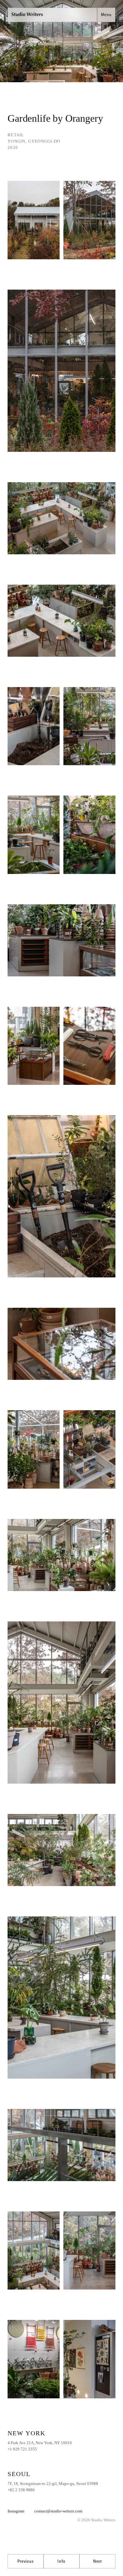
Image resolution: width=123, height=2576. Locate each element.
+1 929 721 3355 (22, 2449)
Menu (106, 15)
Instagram (16, 2511)
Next (97, 2561)
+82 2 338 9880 (21, 2490)
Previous (26, 2561)
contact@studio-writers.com (58, 2511)
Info (61, 2561)
